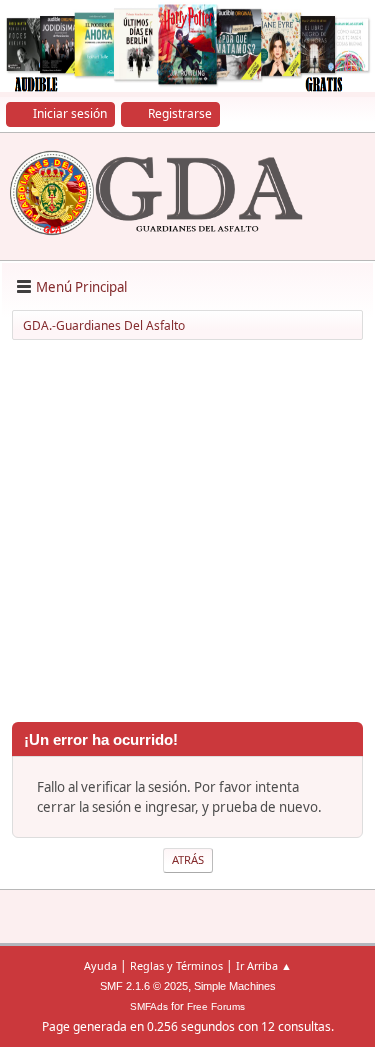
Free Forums (216, 1006)
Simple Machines (235, 986)
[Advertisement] (187, 534)
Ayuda (100, 965)
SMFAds (149, 1006)
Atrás (188, 859)
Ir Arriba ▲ (264, 965)
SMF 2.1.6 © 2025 (144, 986)
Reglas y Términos (176, 965)
